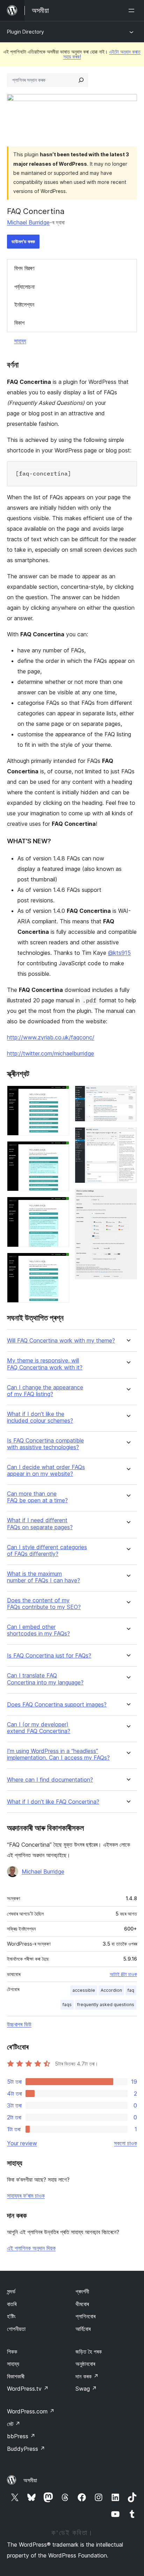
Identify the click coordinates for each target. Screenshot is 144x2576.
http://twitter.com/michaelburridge (51, 1053)
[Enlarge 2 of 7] (60, 1151)
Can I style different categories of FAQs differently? (47, 1551)
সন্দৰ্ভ (11, 2291)
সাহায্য (20, 341)
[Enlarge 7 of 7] (128, 1198)
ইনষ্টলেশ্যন (24, 305)
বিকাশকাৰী (16, 2376)
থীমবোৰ (82, 2304)
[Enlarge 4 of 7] (60, 1262)
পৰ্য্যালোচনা (24, 287)
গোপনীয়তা (16, 2329)
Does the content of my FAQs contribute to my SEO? (44, 1604)
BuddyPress (26, 2449)
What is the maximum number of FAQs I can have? (44, 1577)
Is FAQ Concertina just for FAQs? (49, 1656)
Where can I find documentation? (50, 1780)
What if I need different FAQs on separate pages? (40, 1524)
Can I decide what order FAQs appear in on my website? (46, 1471)
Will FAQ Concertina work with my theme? (61, 1341)
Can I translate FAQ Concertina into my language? (45, 1679)
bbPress (21, 2436)
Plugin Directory (26, 32)
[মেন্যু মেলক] (133, 10)
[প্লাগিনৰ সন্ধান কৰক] (81, 80)
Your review (22, 2143)
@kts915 (119, 953)
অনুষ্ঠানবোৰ (85, 2364)
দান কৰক (87, 2376)
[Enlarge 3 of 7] (60, 1206)
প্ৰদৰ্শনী (82, 2291)
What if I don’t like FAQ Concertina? (53, 1802)
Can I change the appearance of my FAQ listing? (45, 1391)
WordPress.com (31, 2411)
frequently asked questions (106, 2005)
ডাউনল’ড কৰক (23, 241)
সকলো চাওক (125, 2143)
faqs (67, 2005)
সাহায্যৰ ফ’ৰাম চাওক (26, 2196)
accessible (84, 1990)
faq (131, 1990)
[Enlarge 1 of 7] (60, 1095)
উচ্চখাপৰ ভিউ (19, 2024)
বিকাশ (19, 323)
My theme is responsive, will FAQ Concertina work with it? (45, 1364)
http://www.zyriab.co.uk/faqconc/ (51, 1037)
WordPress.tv (28, 2389)
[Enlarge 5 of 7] (128, 1095)
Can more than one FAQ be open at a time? (37, 1497)
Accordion (111, 1990)
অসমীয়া (30, 2480)
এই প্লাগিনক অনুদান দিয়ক (31, 2248)
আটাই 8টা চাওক (123, 1974)
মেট (14, 2424)
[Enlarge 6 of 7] (128, 1137)
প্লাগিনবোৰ (85, 2316)
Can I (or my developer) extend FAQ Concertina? (39, 1728)
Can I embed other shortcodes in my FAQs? (38, 1630)
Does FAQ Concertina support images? (57, 1705)
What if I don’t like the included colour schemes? (40, 1417)
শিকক (12, 2352)
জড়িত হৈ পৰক (89, 2352)
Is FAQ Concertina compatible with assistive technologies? (45, 1444)
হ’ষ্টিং (11, 2316)
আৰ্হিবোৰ (83, 2329)
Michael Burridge (28, 222)
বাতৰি (12, 2304)
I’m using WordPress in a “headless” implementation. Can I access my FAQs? (58, 1754)
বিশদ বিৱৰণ (24, 268)
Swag (86, 2389)
